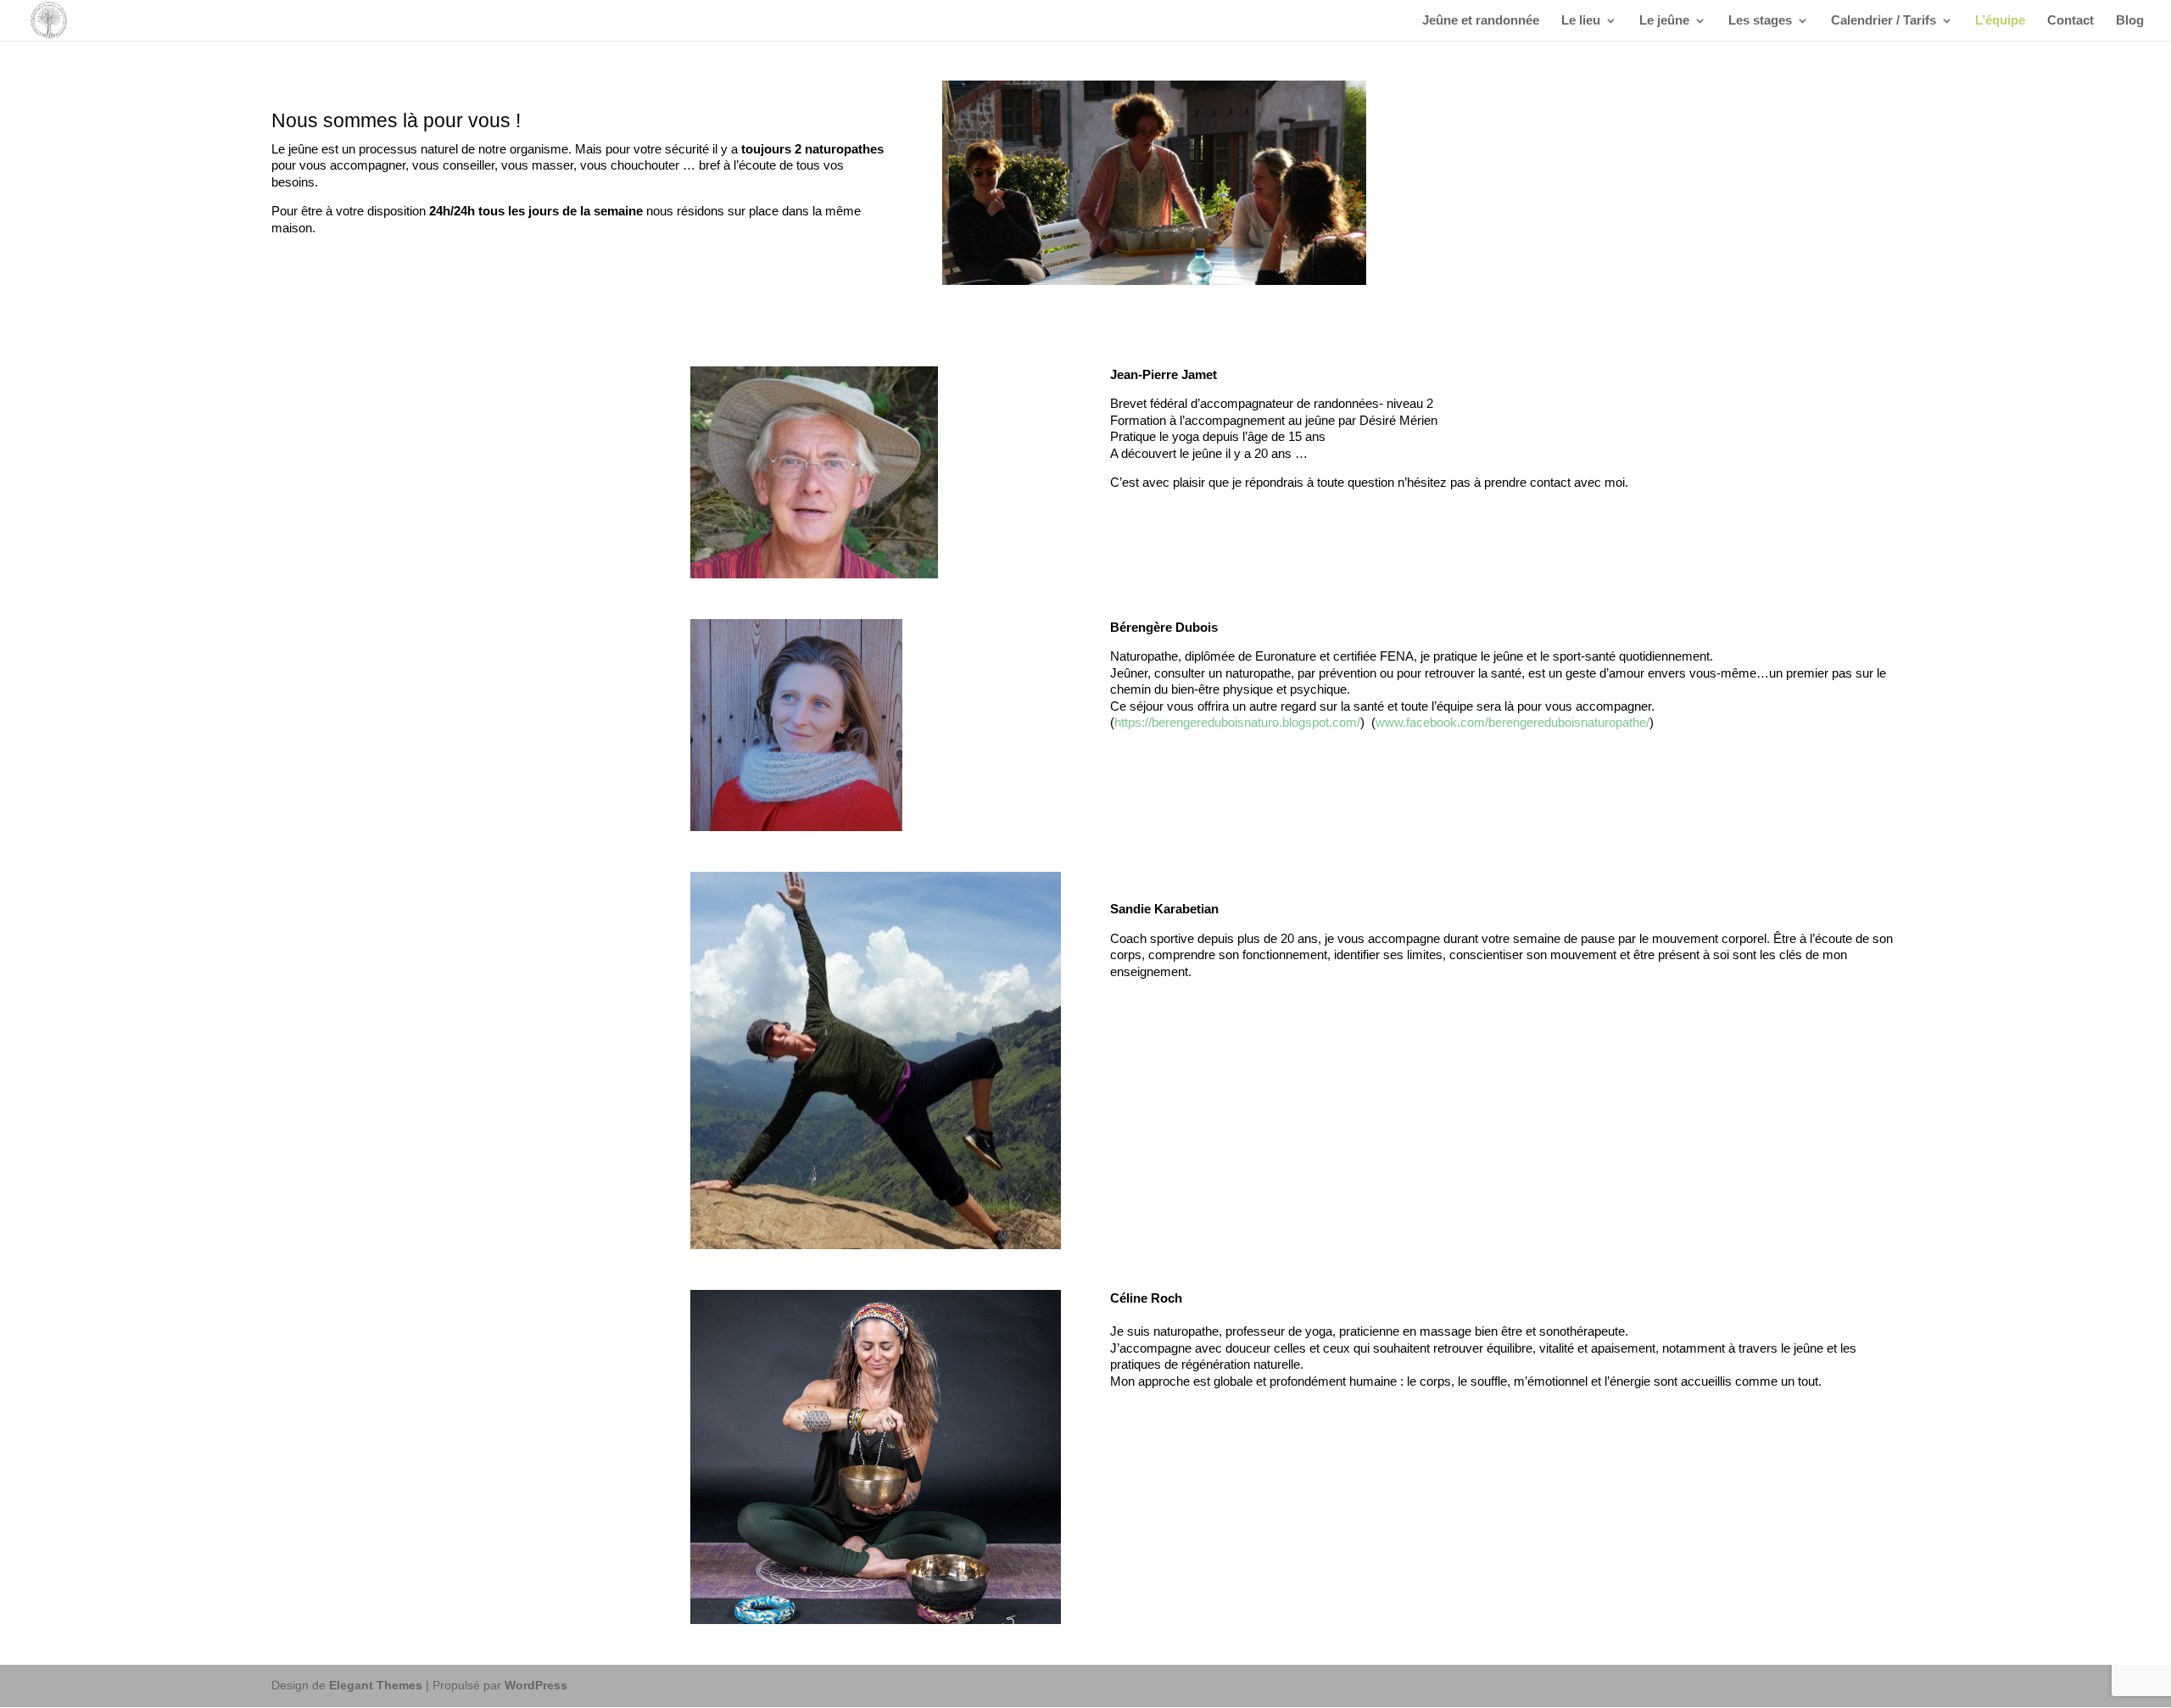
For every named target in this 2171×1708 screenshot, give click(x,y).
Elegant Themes (376, 1685)
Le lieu (1581, 21)
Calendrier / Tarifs (1884, 21)
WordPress (536, 1685)
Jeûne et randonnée (1481, 21)
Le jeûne (1664, 21)
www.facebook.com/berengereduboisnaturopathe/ (1512, 722)
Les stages (1760, 21)
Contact (2071, 21)
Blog (2130, 21)
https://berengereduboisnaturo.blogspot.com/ (1237, 722)
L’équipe (2000, 21)
